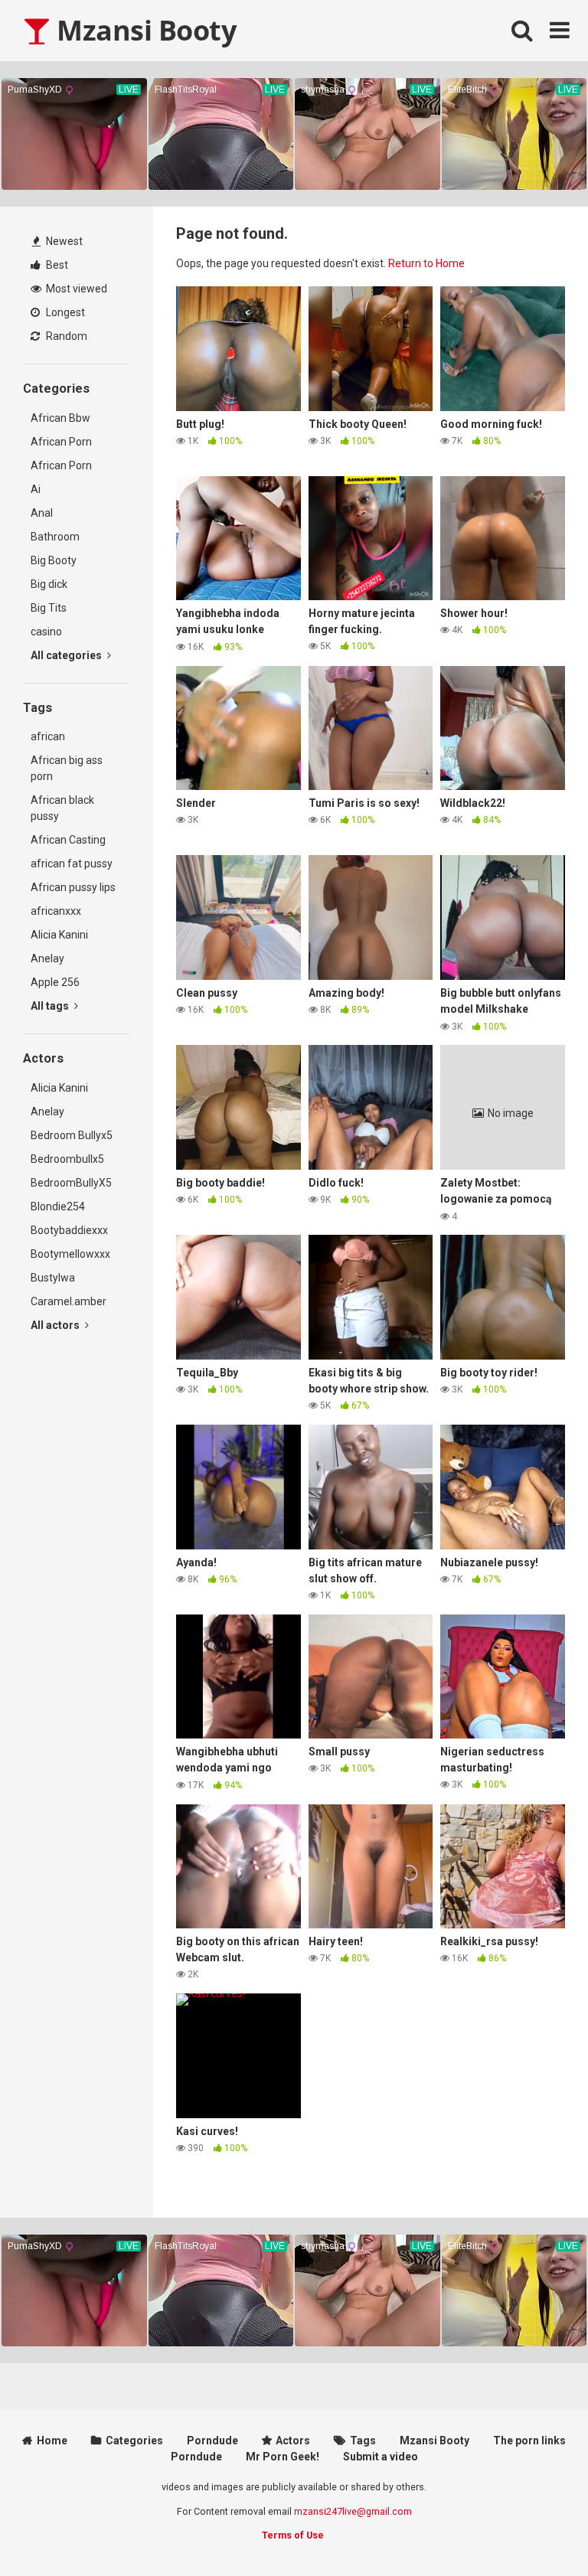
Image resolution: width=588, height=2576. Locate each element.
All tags (51, 1006)
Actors (293, 2441)
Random (65, 336)
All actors (56, 1325)
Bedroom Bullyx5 (72, 1135)
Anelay (47, 958)
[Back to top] (537, 2530)
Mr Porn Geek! (283, 2457)
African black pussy (62, 808)
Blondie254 (58, 1206)
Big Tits (49, 608)
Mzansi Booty (143, 30)
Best (56, 265)
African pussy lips (73, 887)
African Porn (61, 442)
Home (52, 2441)
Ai (36, 489)
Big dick (49, 584)
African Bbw (60, 418)
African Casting (68, 840)
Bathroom (55, 537)
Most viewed (75, 289)
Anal (42, 513)
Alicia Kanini (59, 935)
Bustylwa (53, 1278)
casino (46, 632)
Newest (63, 241)
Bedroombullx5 (67, 1159)
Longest (64, 312)
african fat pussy (72, 864)
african (48, 736)
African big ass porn (67, 768)
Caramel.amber (69, 1301)
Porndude (212, 2441)
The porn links (529, 2441)
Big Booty (54, 560)
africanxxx (56, 911)
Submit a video (381, 2457)
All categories (67, 655)
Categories (134, 2441)
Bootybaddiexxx (69, 1230)
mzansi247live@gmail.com (353, 2511)
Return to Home (426, 263)
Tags (363, 2441)
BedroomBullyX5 (71, 1183)
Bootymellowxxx (70, 1254)
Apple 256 (55, 982)
